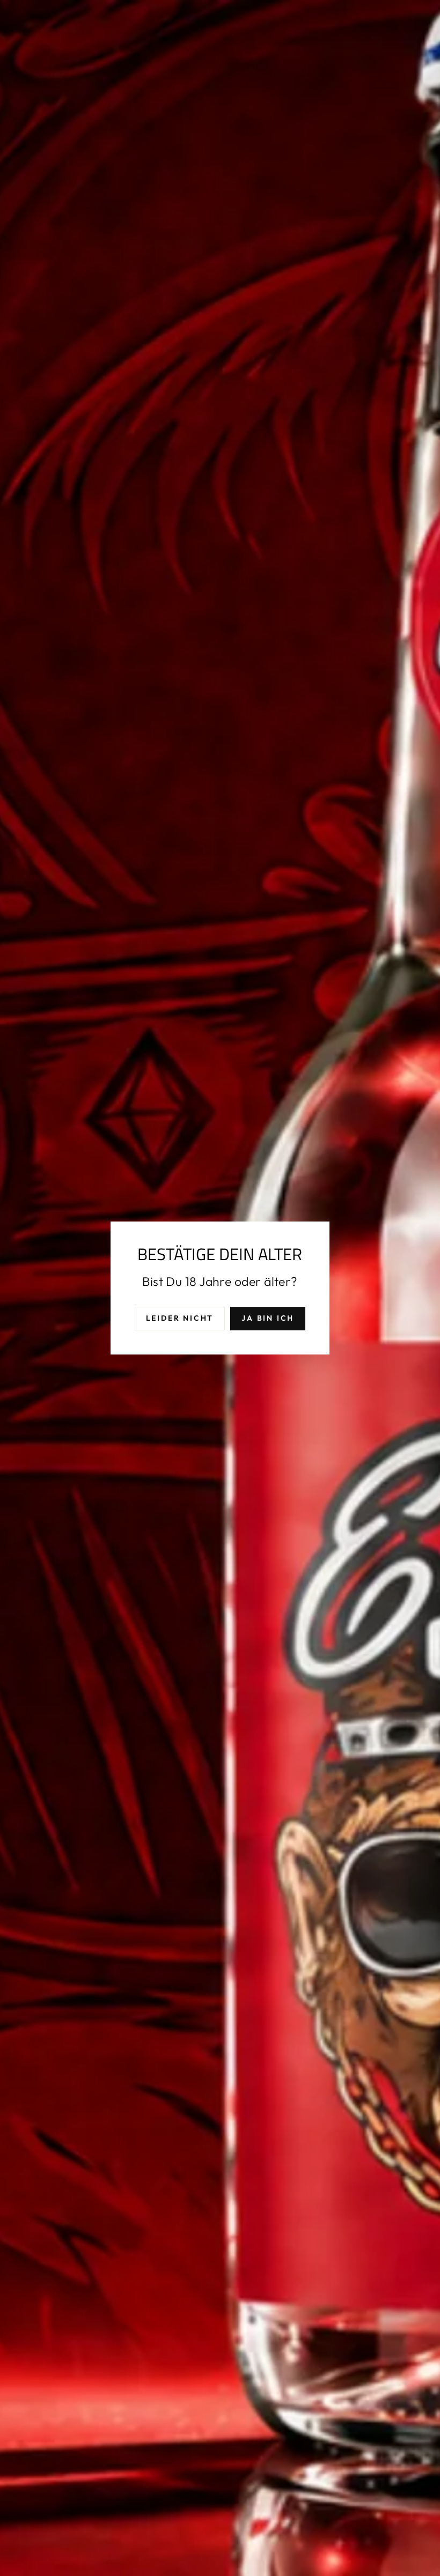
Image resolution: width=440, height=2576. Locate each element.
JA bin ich (268, 1318)
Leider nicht (180, 1318)
